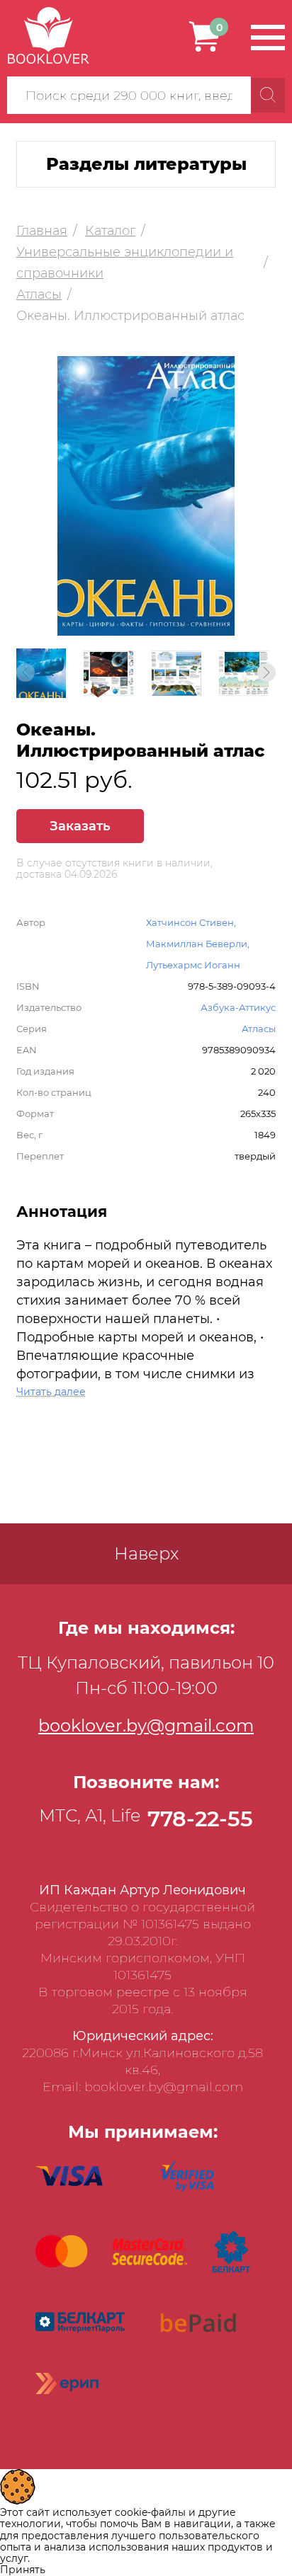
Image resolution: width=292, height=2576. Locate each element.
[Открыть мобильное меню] (268, 38)
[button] (266, 672)
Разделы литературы (146, 164)
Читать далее (51, 1392)
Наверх (146, 1553)
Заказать (80, 826)
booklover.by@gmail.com (146, 1725)
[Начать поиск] (268, 95)
